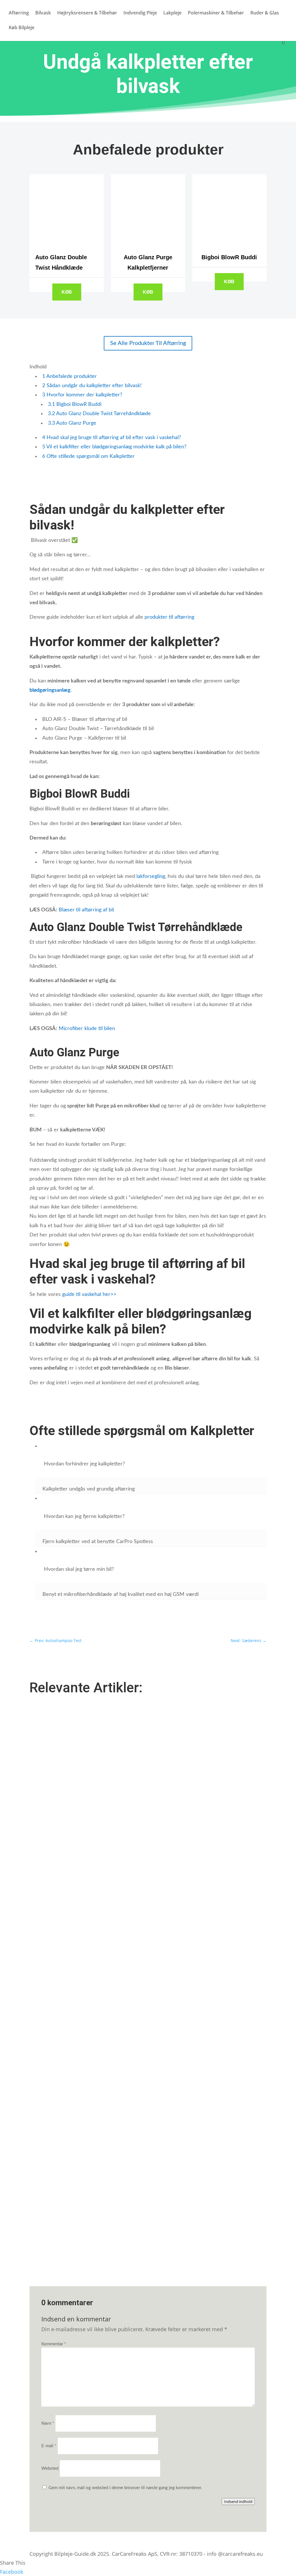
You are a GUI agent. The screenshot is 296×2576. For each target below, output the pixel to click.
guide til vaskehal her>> (89, 1294)
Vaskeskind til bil (51, 2228)
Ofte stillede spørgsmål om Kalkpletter (88, 456)
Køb (67, 292)
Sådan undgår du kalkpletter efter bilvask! (92, 386)
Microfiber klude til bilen (87, 1029)
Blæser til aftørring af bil (86, 910)
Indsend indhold (238, 2502)
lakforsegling (151, 876)
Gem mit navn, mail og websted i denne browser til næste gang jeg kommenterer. (125, 2488)
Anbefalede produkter (70, 376)
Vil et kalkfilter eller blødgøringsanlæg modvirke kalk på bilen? (114, 447)
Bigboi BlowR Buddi (75, 404)
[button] (151, 1464)
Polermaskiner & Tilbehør (216, 13)
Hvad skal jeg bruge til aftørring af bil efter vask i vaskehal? (112, 438)
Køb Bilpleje (22, 28)
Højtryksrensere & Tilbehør (87, 13)
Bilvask (43, 13)
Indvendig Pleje (140, 13)
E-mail (49, 2446)
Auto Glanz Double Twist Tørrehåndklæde (99, 414)
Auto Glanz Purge (72, 423)
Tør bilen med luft (52, 2045)
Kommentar (54, 2344)
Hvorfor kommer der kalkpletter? (82, 395)
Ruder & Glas (265, 13)
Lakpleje (172, 13)
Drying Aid (45, 1863)
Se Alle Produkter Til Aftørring (148, 343)
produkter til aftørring (169, 617)
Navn (48, 2423)
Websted (50, 2468)
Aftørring (19, 13)
